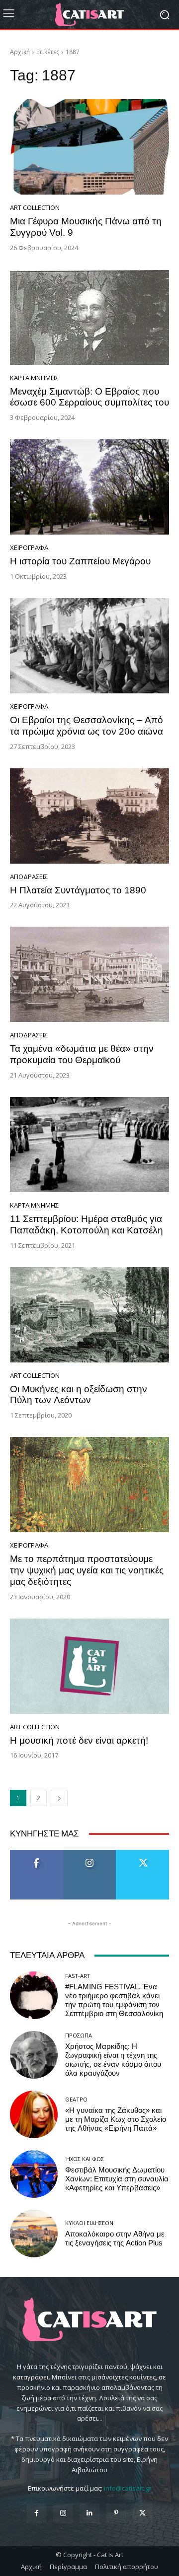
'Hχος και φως (85, 2159)
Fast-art (78, 1976)
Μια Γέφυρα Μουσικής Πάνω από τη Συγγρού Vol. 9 (86, 227)
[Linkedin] (89, 2513)
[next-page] (59, 1798)
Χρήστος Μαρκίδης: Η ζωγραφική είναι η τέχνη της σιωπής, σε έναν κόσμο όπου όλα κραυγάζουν (113, 2060)
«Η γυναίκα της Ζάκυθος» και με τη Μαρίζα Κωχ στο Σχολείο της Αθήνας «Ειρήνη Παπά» (116, 2119)
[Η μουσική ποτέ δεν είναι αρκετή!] (89, 1666)
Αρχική (20, 52)
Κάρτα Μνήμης (34, 378)
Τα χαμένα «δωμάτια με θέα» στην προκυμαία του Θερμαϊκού (82, 1054)
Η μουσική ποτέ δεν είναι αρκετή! (79, 1740)
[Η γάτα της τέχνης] (89, 14)
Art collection (35, 208)
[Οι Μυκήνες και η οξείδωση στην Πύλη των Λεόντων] (89, 1315)
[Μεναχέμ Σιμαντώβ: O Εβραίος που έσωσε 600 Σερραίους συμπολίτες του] (89, 317)
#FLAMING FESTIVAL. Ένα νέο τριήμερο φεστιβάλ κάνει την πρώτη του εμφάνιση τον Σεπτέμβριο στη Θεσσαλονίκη (114, 2000)
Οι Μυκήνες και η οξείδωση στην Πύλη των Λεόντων (79, 1395)
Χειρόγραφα (29, 548)
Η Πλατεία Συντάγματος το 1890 (78, 890)
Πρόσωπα (79, 2035)
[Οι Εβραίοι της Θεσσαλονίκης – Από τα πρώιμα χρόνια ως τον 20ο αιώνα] (89, 646)
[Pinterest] (116, 2513)
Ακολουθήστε (90, 1854)
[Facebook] (37, 2513)
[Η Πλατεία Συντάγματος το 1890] (89, 816)
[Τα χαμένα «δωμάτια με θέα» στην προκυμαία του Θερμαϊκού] (89, 974)
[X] (142, 2513)
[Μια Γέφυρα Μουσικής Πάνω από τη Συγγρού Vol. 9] (89, 147)
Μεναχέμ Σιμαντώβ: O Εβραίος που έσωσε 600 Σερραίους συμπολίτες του (89, 397)
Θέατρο (76, 2099)
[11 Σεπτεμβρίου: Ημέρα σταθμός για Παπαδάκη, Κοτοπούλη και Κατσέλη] (89, 1145)
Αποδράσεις (29, 877)
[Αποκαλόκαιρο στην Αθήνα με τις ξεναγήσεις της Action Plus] (34, 2234)
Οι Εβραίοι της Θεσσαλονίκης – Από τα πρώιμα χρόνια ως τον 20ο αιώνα (87, 726)
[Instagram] (63, 2513)
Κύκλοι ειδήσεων (89, 2223)
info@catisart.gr (128, 2488)
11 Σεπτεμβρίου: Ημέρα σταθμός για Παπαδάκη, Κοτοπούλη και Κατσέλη (87, 1224)
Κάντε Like (37, 1854)
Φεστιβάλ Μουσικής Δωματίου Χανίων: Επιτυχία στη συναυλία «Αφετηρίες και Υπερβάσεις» (117, 2179)
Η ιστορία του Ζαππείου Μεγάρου (80, 561)
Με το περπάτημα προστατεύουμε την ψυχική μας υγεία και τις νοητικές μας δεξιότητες (87, 1570)
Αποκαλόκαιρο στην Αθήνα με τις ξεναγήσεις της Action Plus (115, 2238)
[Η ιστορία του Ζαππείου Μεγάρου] (89, 487)
